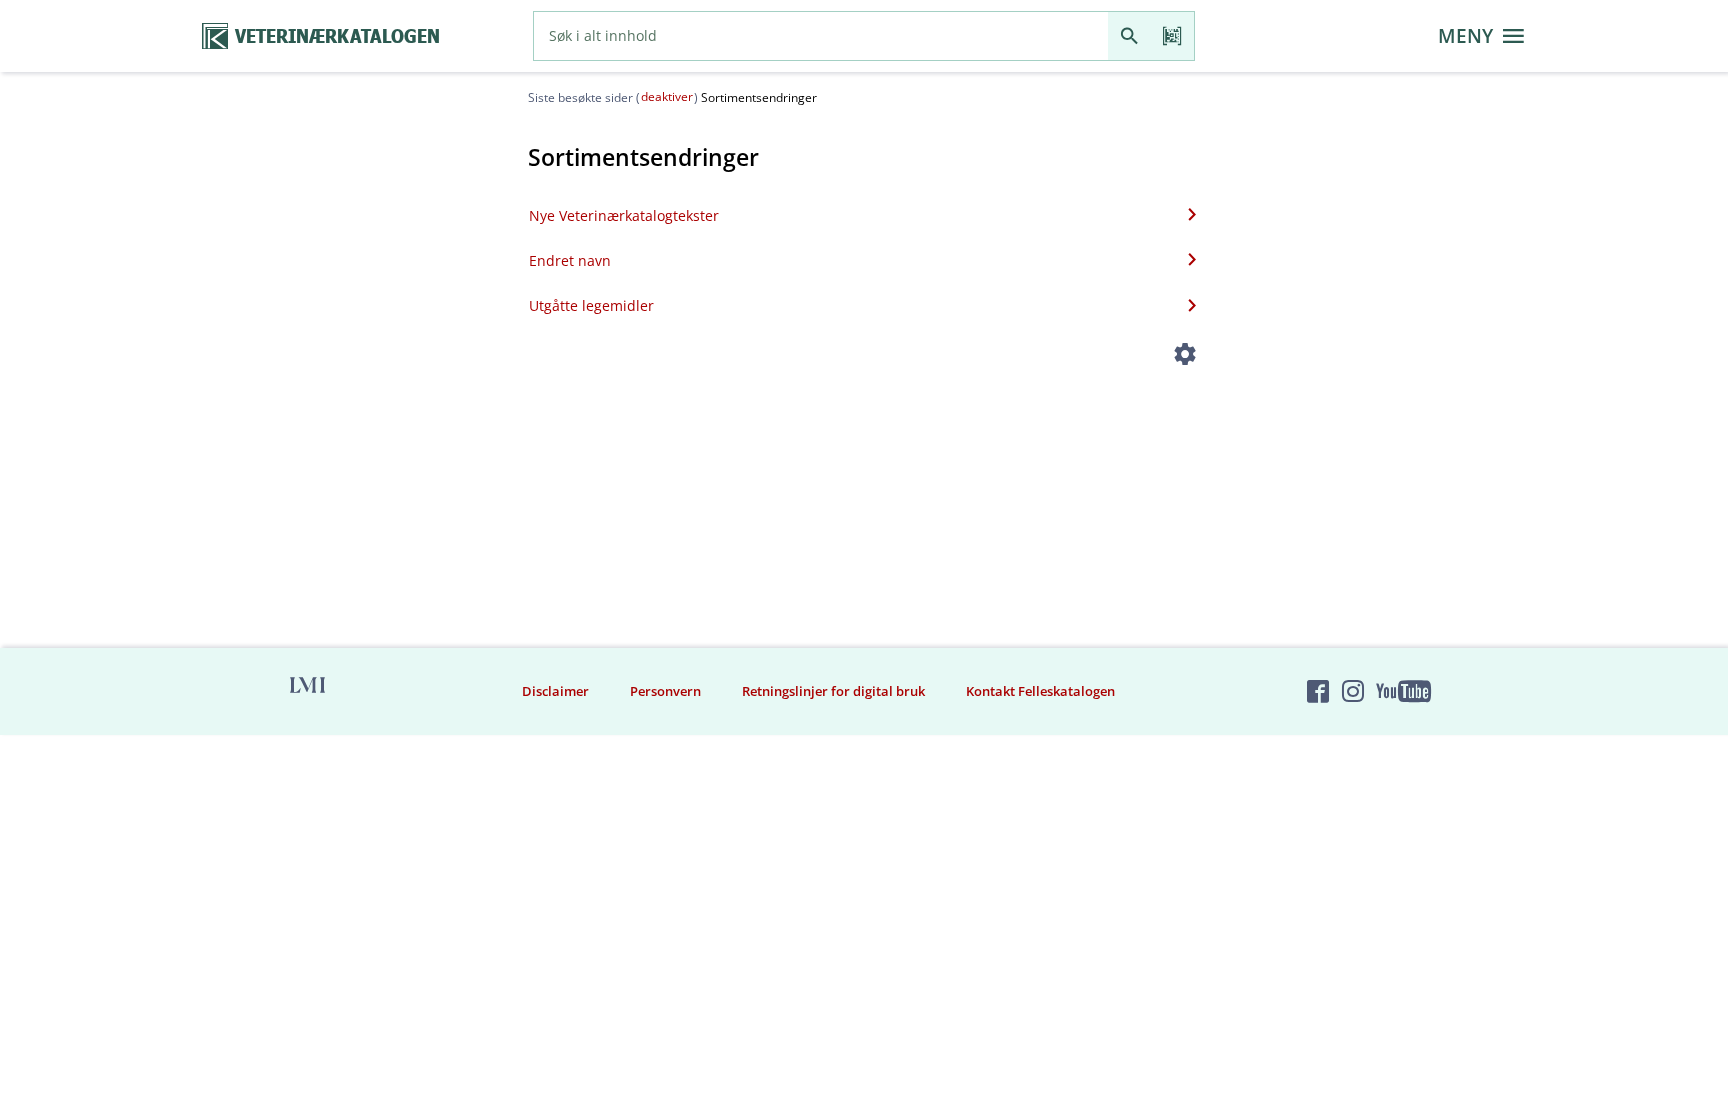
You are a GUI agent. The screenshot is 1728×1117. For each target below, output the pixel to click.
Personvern (665, 691)
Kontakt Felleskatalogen (1040, 691)
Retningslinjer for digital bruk (833, 691)
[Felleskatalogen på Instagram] (1353, 691)
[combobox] (821, 36)
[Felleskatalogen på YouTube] (1403, 691)
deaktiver (667, 96)
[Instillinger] (1185, 357)
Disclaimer (555, 691)
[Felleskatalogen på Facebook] (1318, 691)
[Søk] (1129, 36)
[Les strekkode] (1172, 36)
